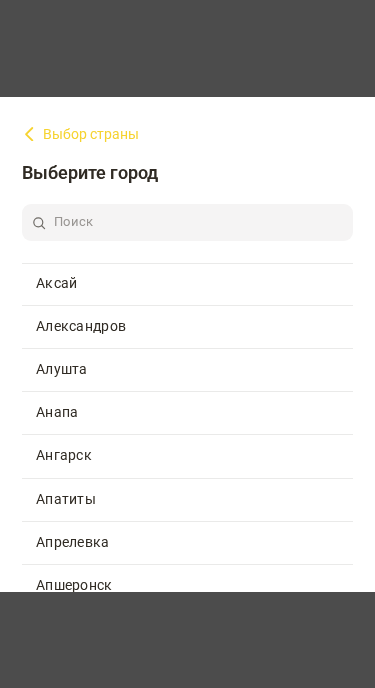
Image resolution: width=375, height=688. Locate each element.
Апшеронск (74, 585)
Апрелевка (73, 542)
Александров (81, 326)
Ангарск (64, 455)
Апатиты (66, 499)
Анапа (57, 412)
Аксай (57, 283)
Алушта (62, 369)
